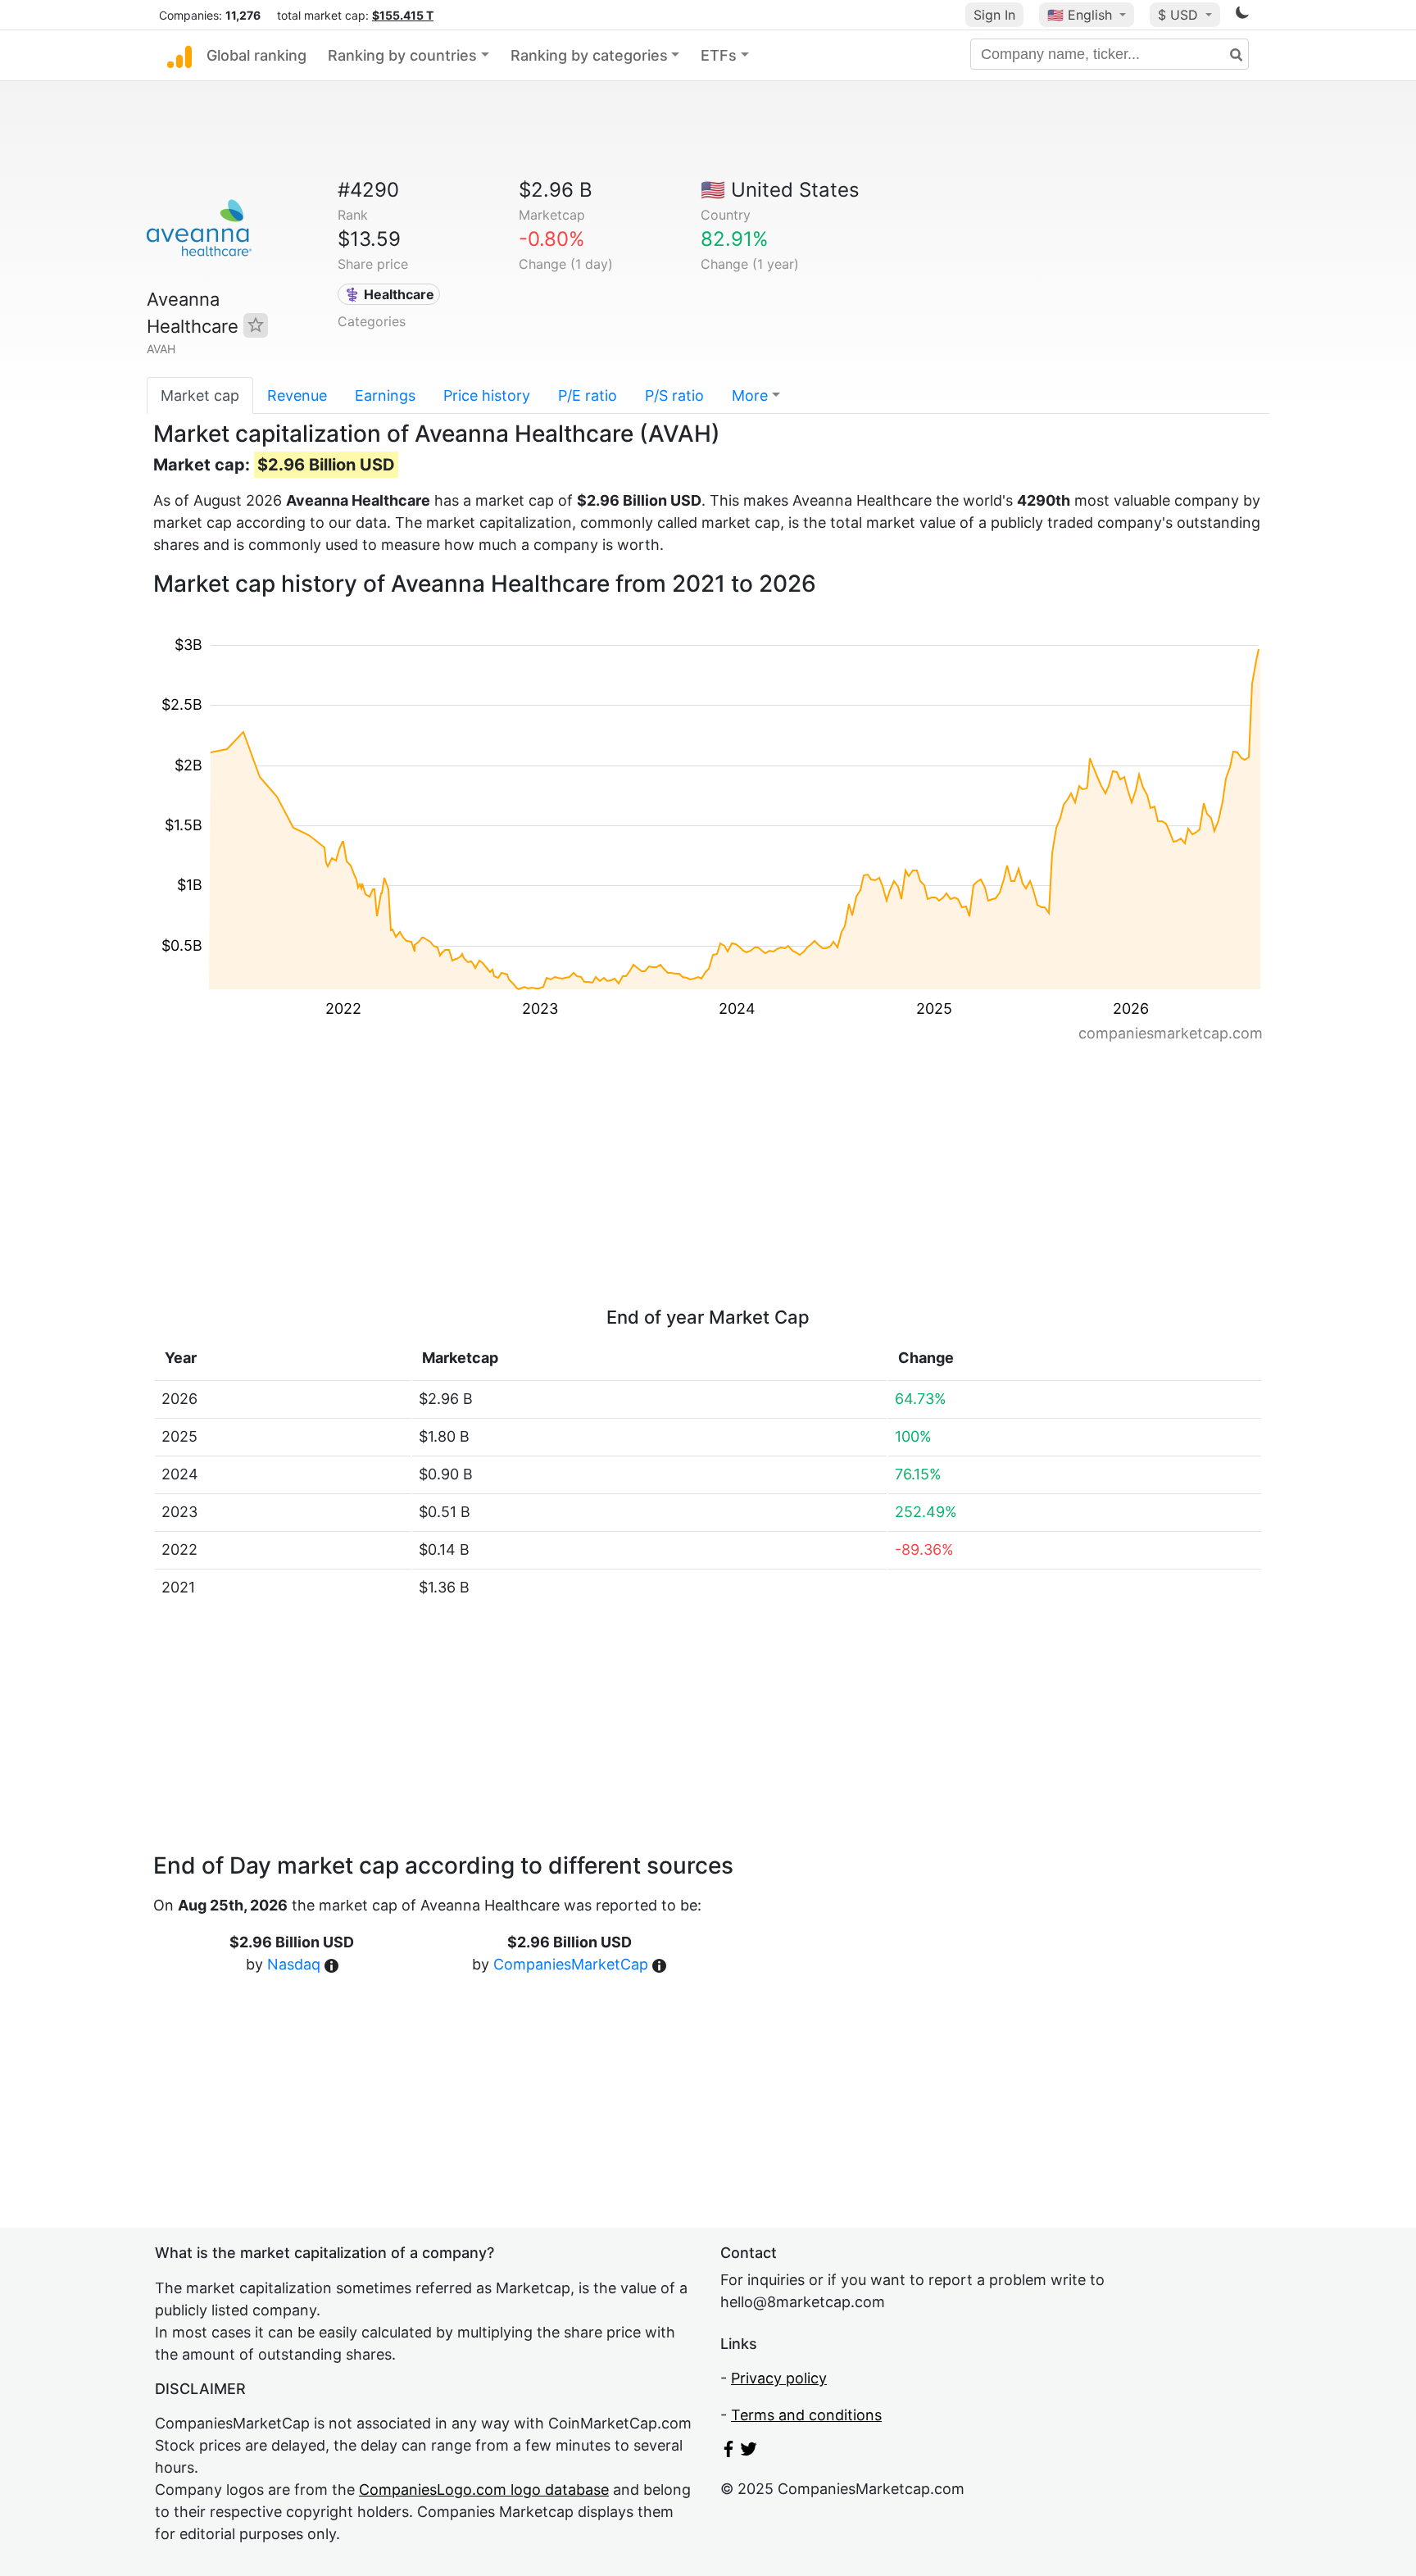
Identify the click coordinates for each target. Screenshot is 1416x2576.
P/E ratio (588, 395)
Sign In (994, 15)
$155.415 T (403, 15)
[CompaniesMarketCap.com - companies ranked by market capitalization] (179, 56)
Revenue (297, 395)
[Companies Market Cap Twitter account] (749, 2452)
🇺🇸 (1080, 15)
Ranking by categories (589, 55)
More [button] (750, 395)
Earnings (385, 395)
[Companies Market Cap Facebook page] (728, 2452)
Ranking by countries (402, 55)
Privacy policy (779, 2378)
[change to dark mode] (1242, 15)
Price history (487, 395)
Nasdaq (294, 1964)
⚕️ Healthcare (389, 294)
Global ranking (256, 55)
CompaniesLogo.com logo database (484, 2490)
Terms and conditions (806, 2415)
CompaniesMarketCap (571, 1964)
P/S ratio (674, 395)
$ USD (1180, 15)
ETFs (719, 55)
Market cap (200, 395)
